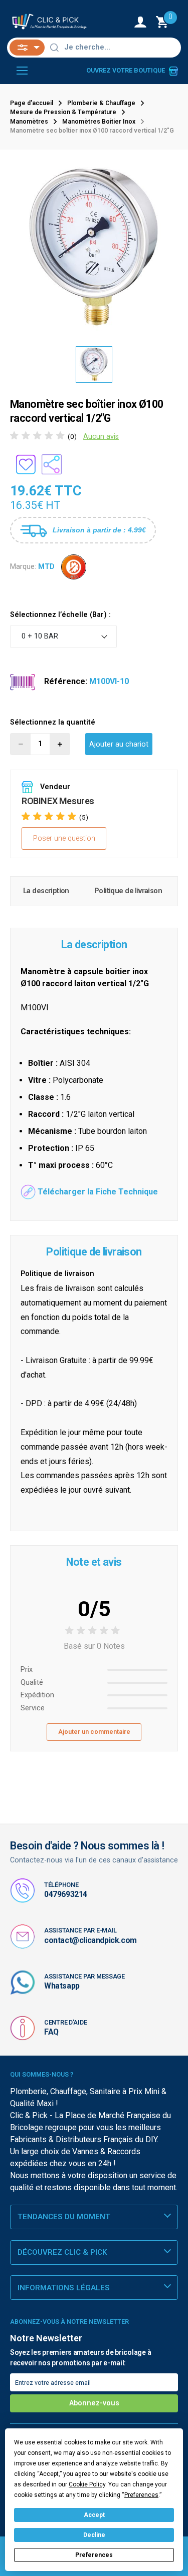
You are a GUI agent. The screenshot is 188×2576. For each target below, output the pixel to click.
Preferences (94, 2555)
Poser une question (64, 838)
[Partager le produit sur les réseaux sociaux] (52, 464)
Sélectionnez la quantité (53, 722)
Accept (94, 2515)
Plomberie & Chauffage (101, 103)
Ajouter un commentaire (94, 1732)
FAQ (51, 2032)
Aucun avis (101, 437)
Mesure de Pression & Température (63, 112)
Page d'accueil (32, 103)
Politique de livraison (128, 891)
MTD (46, 566)
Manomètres (29, 122)
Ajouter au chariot (119, 744)
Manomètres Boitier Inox (99, 122)
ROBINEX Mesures (58, 801)
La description (46, 891)
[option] (94, 248)
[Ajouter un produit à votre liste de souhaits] (26, 464)
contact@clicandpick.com (90, 1940)
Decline (94, 2535)
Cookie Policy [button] (87, 2484)
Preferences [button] (141, 2495)
